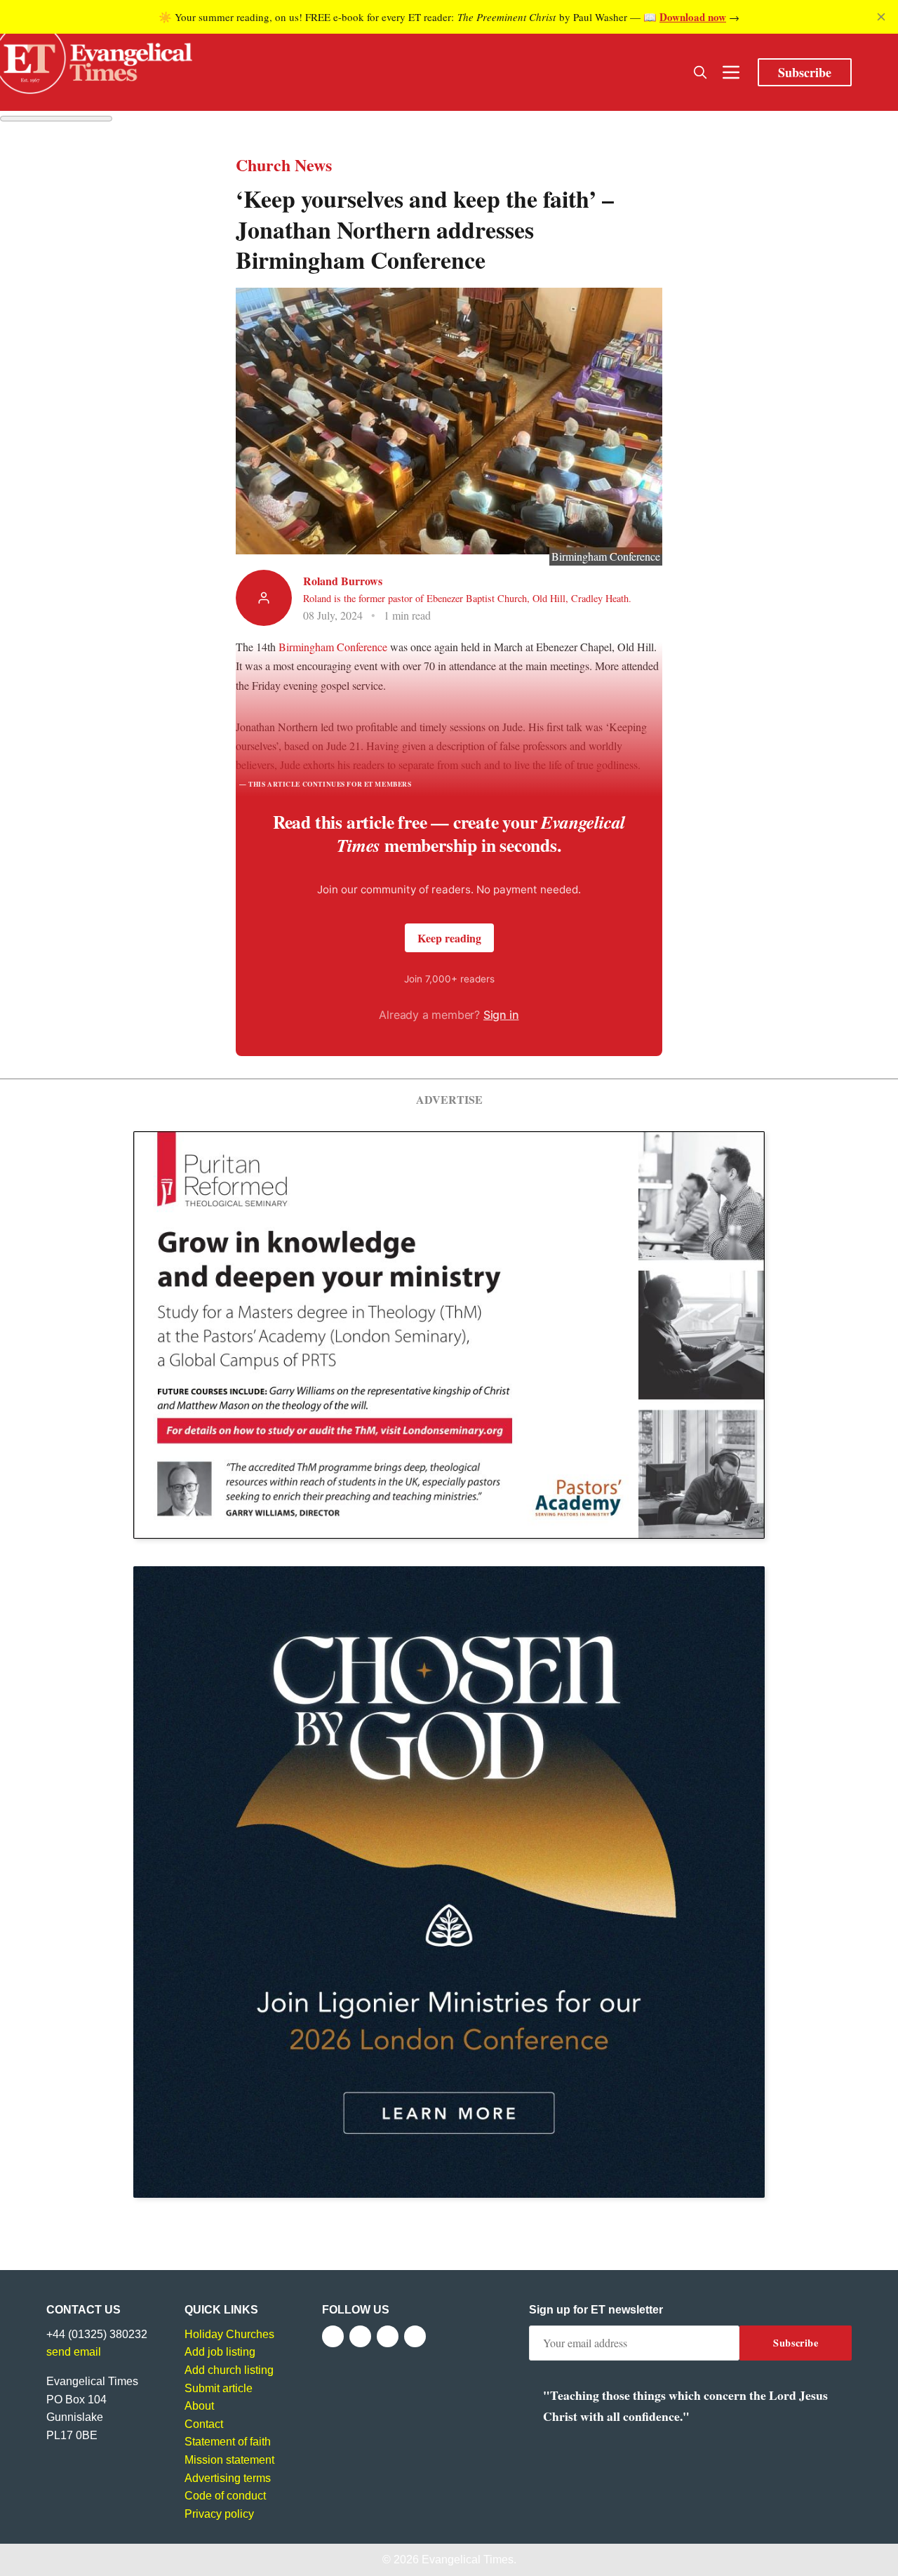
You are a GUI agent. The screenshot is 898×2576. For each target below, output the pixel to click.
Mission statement (229, 2460)
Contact (204, 2424)
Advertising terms (228, 2478)
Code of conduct (225, 2496)
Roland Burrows (343, 581)
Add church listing (229, 2370)
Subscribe (805, 72)
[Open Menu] (731, 72)
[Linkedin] (415, 2336)
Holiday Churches (229, 2334)
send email (74, 2352)
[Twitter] (360, 2336)
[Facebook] (333, 2336)
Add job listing (220, 2352)
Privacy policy (219, 2514)
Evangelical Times (468, 2560)
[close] (881, 17)
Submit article (219, 2388)
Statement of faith (228, 2442)
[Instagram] (388, 2336)
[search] (700, 72)
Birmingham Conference (333, 647)
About (199, 2406)
